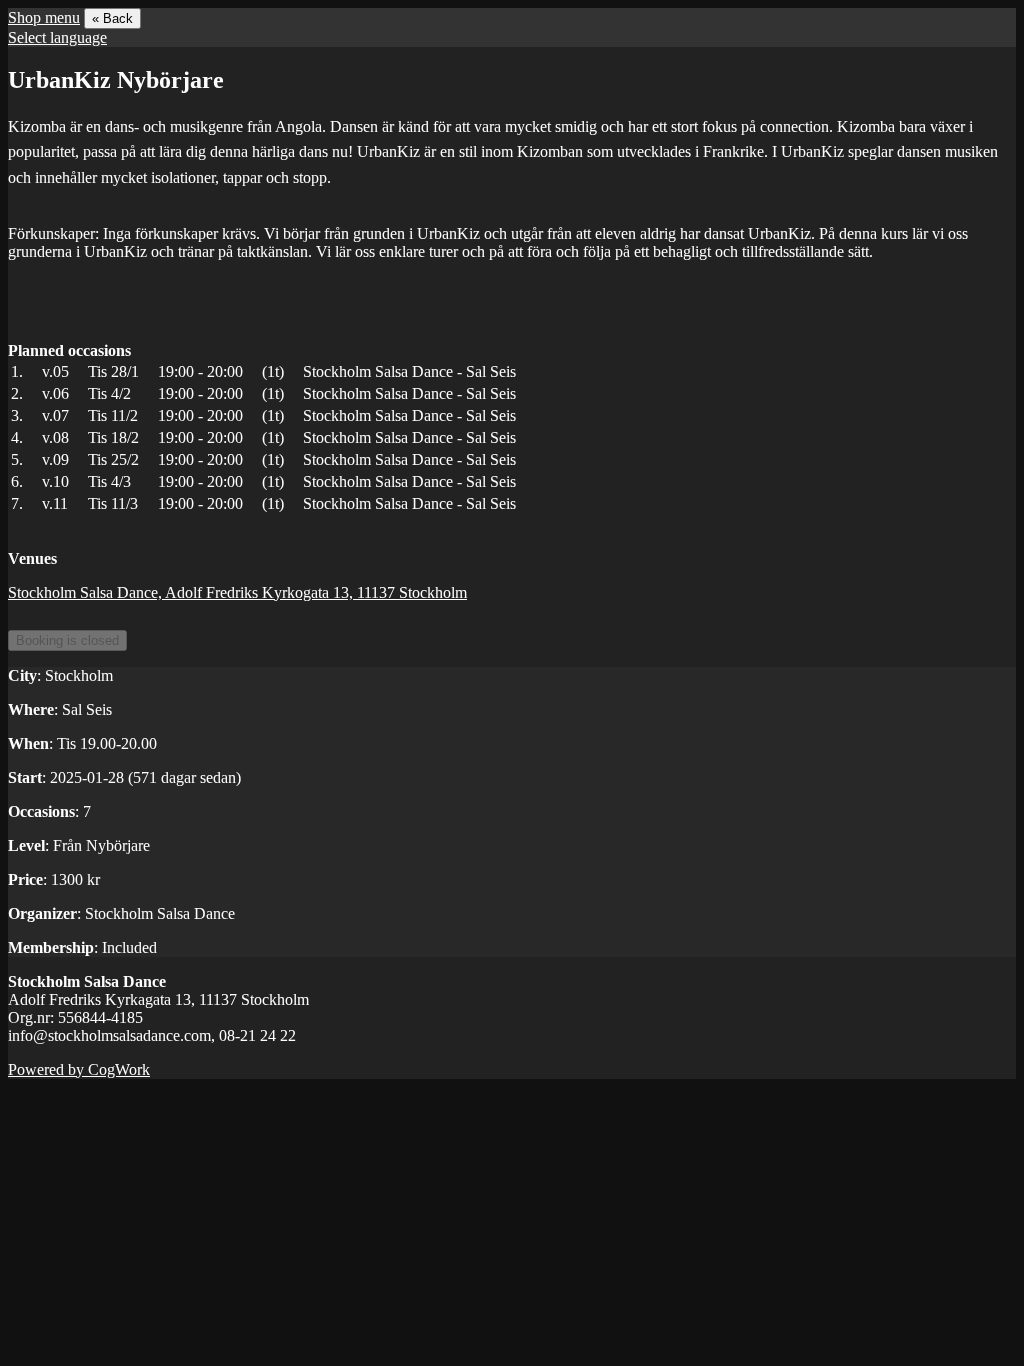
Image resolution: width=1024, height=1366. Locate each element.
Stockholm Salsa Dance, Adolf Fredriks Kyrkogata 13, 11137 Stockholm (237, 592)
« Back (112, 18)
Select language (57, 37)
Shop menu (44, 17)
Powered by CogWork (79, 1069)
